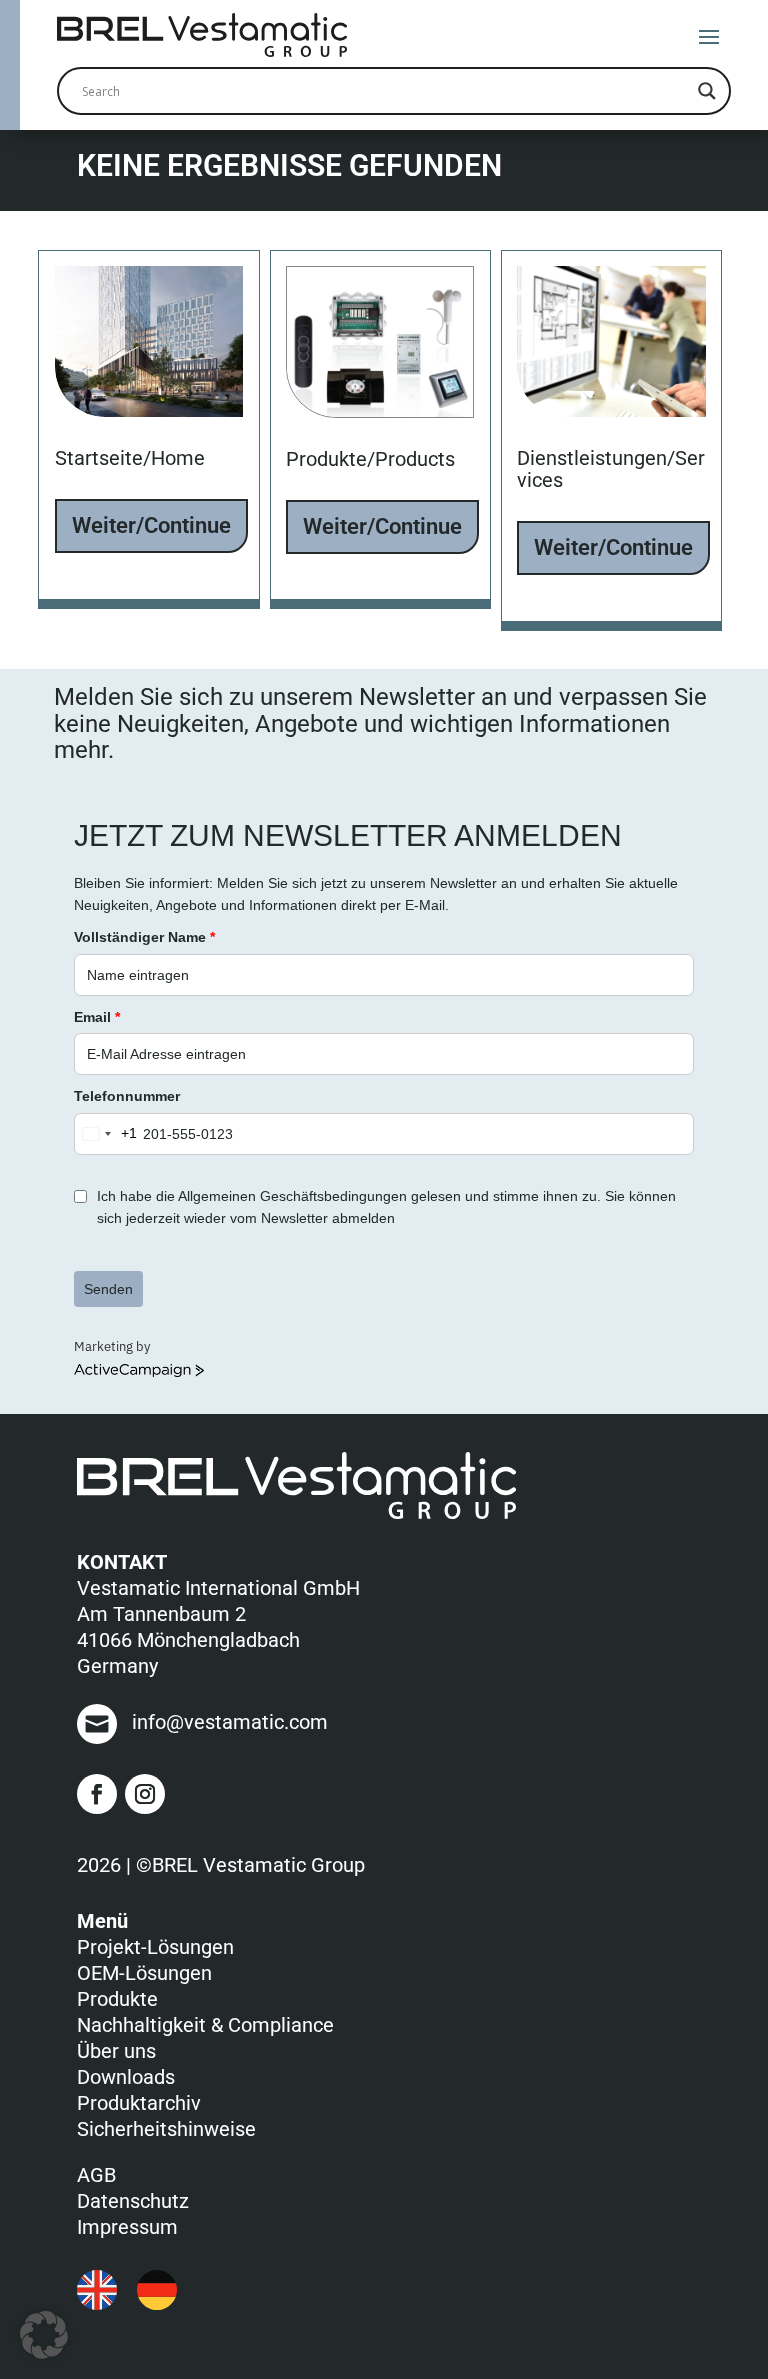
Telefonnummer (127, 1096)
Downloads (126, 2077)
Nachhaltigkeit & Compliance (205, 2025)
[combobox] (106, 1134)
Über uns (116, 2051)
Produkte (117, 1999)
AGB (96, 2175)
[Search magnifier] (707, 91)
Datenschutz (133, 2201)
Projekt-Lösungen (155, 1947)
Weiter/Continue (151, 525)
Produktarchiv (139, 2103)
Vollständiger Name (144, 937)
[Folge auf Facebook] (97, 1794)
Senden (108, 1289)
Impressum (127, 2227)
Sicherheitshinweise (166, 2129)
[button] (44, 2335)
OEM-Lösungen (144, 1973)
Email (97, 1017)
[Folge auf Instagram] (145, 1794)
